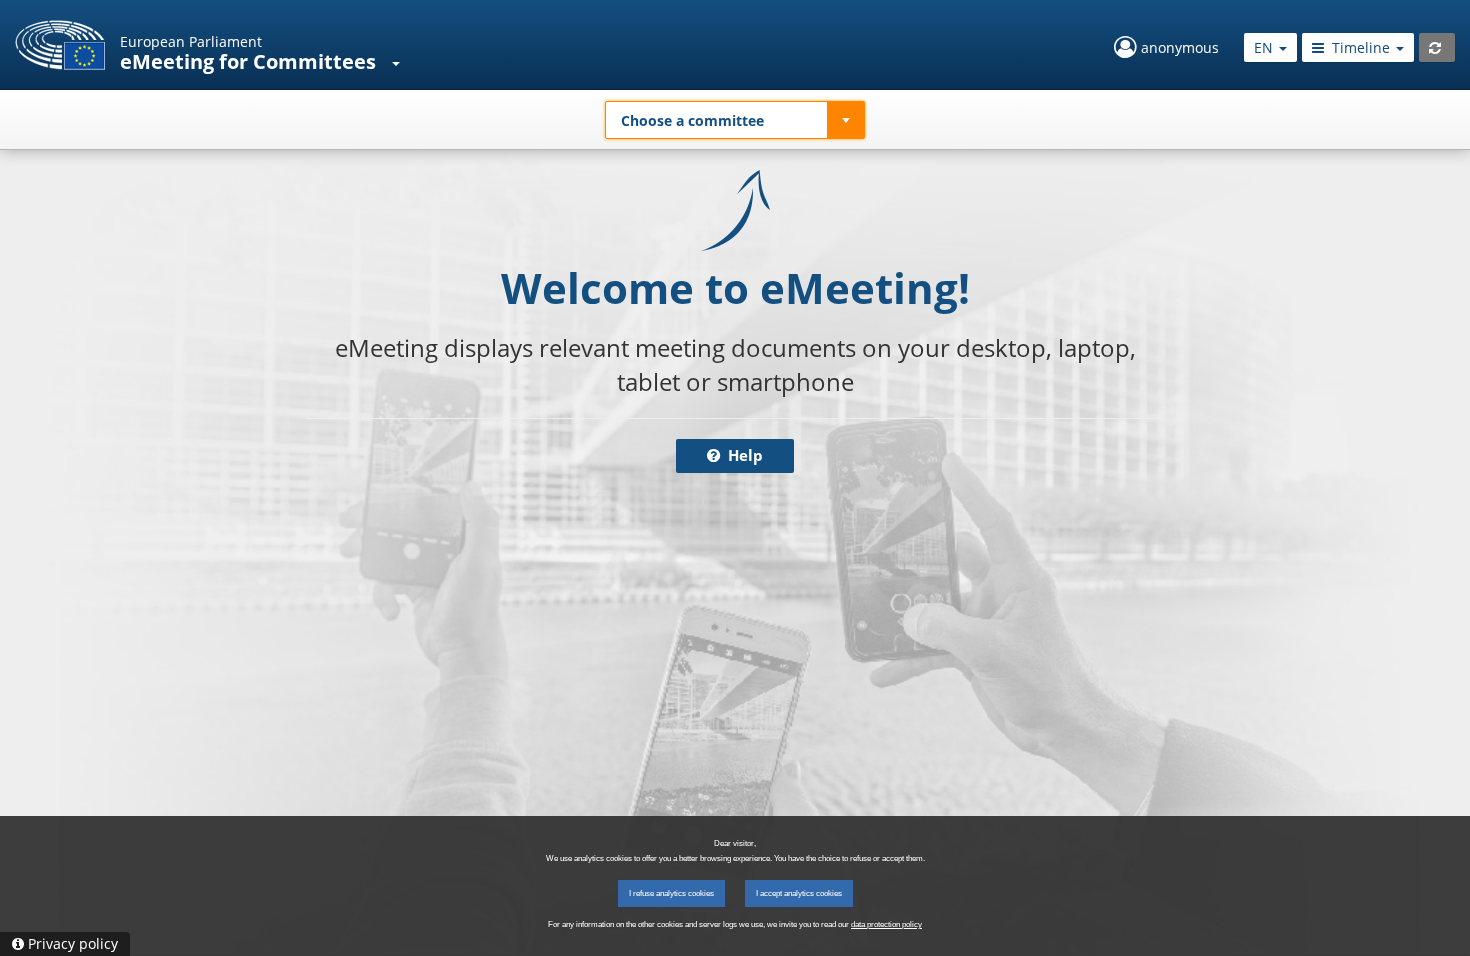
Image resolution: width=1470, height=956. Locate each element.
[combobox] (735, 120)
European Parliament (191, 41)
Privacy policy (73, 943)
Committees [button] (317, 61)
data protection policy (886, 924)
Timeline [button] (1361, 47)
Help (743, 455)
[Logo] (60, 45)
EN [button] (1265, 47)
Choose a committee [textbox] (692, 120)
